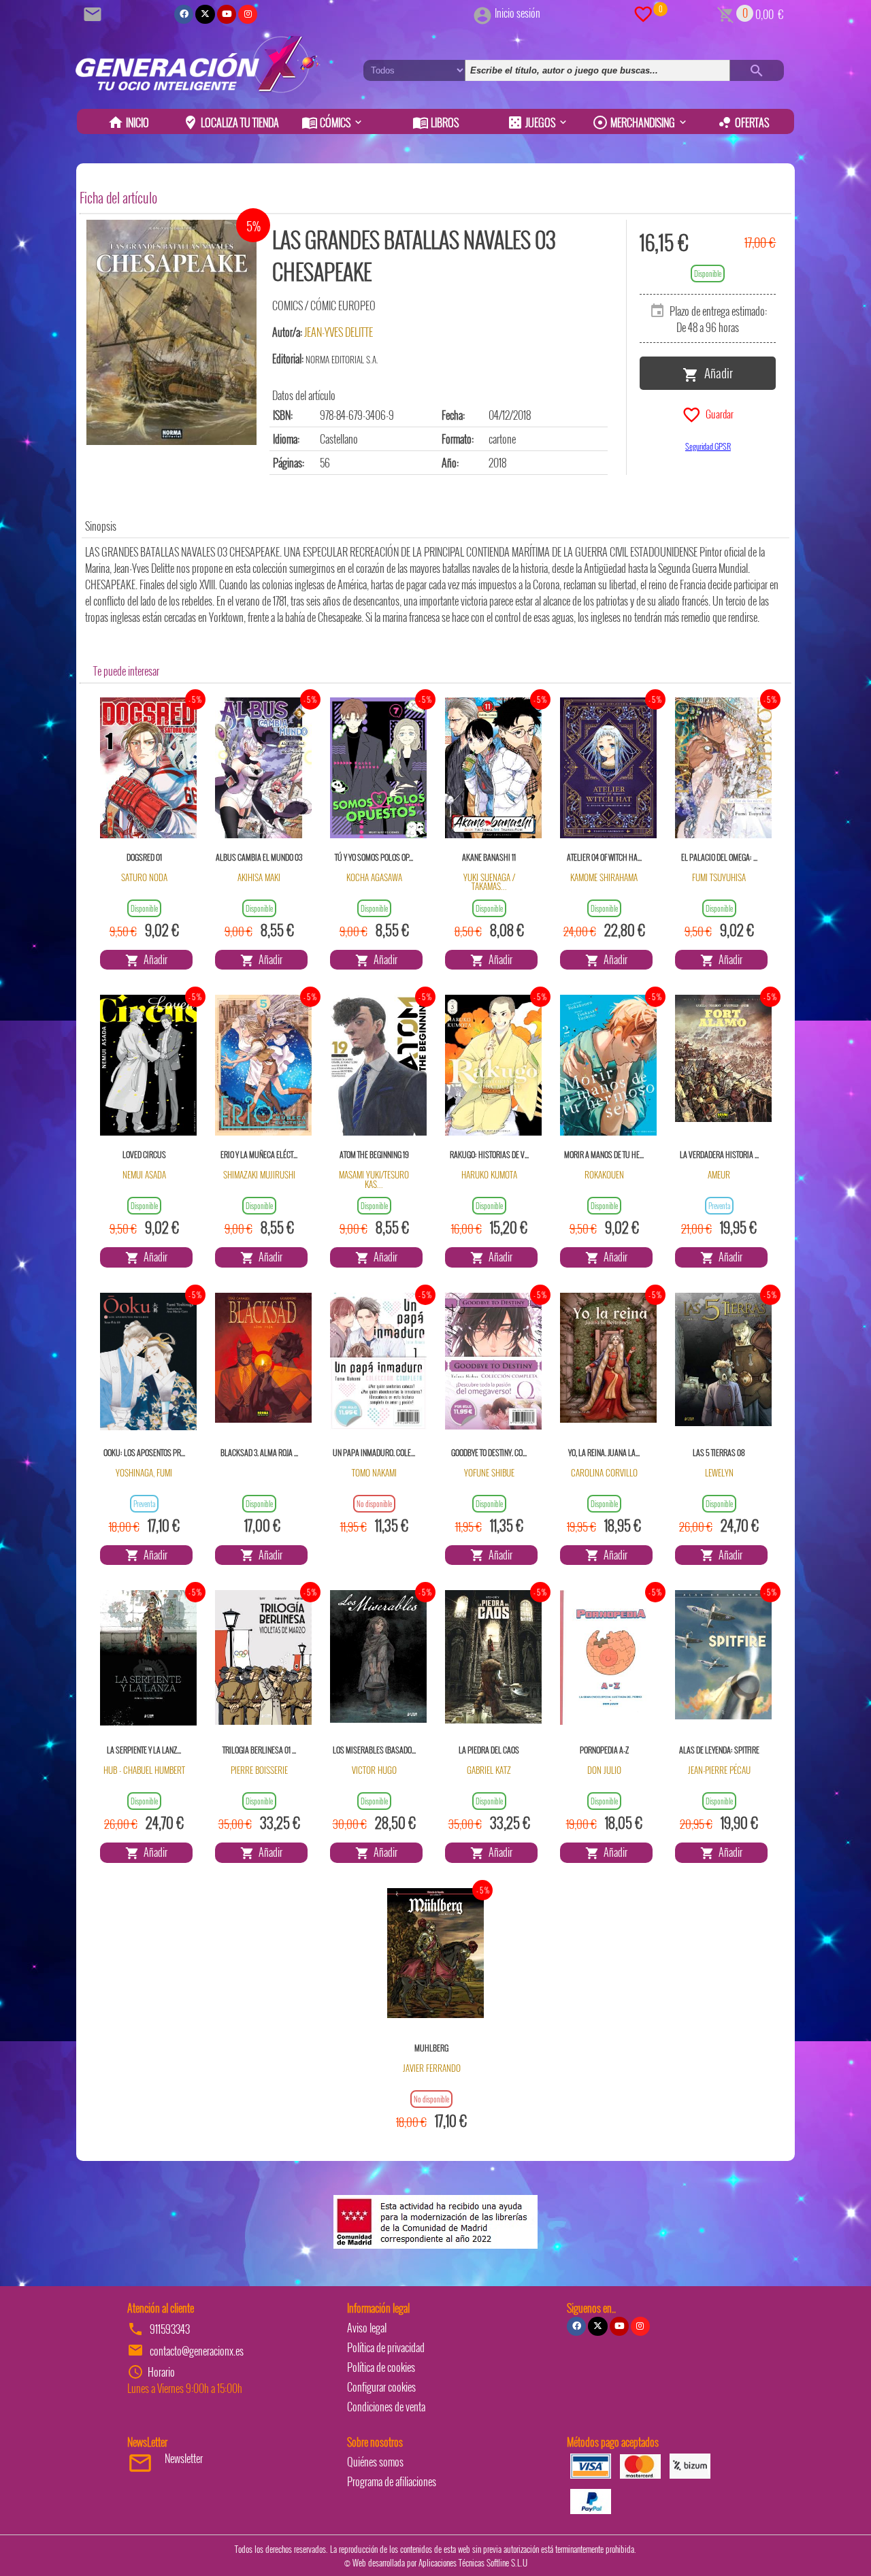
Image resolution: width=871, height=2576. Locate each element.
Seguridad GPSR (708, 446)
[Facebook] (184, 14)
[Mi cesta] (726, 13)
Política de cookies (381, 2367)
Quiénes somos (375, 2462)
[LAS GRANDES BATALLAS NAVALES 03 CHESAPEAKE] (171, 332)
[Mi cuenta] (482, 13)
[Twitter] (205, 14)
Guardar (718, 413)
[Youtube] (227, 14)
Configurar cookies (381, 2387)
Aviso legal (367, 2328)
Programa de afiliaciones (392, 2481)
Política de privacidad (386, 2347)
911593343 (170, 2329)
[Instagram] (248, 14)
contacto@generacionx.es (197, 2351)
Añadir (716, 372)
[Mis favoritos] (643, 13)
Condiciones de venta (386, 2407)
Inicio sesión (517, 13)
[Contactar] (95, 13)
